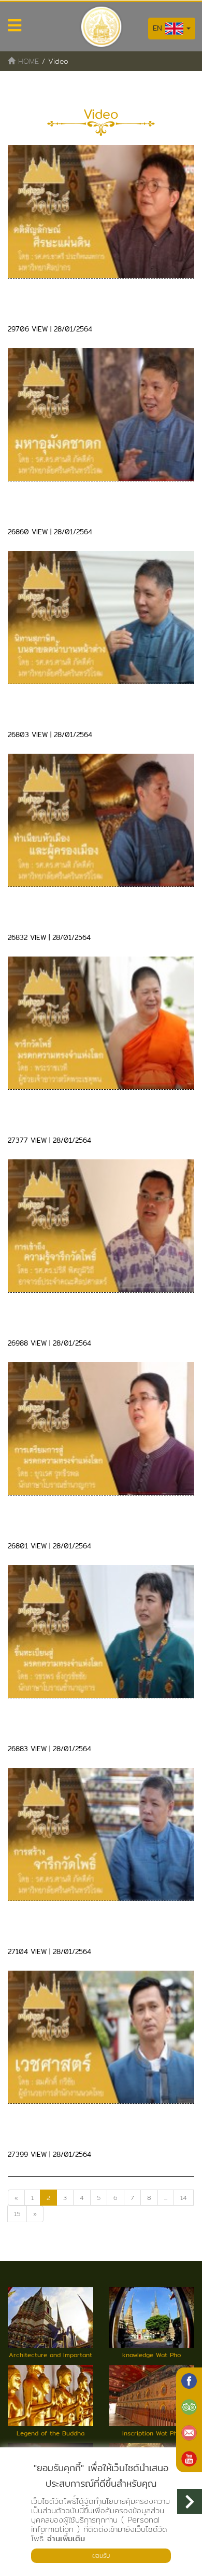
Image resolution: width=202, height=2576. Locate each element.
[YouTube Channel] (189, 2459)
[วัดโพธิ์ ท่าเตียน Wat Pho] (189, 2381)
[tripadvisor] (189, 2407)
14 (184, 2198)
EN (159, 28)
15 (17, 2214)
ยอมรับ (101, 2556)
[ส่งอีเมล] (189, 2433)
